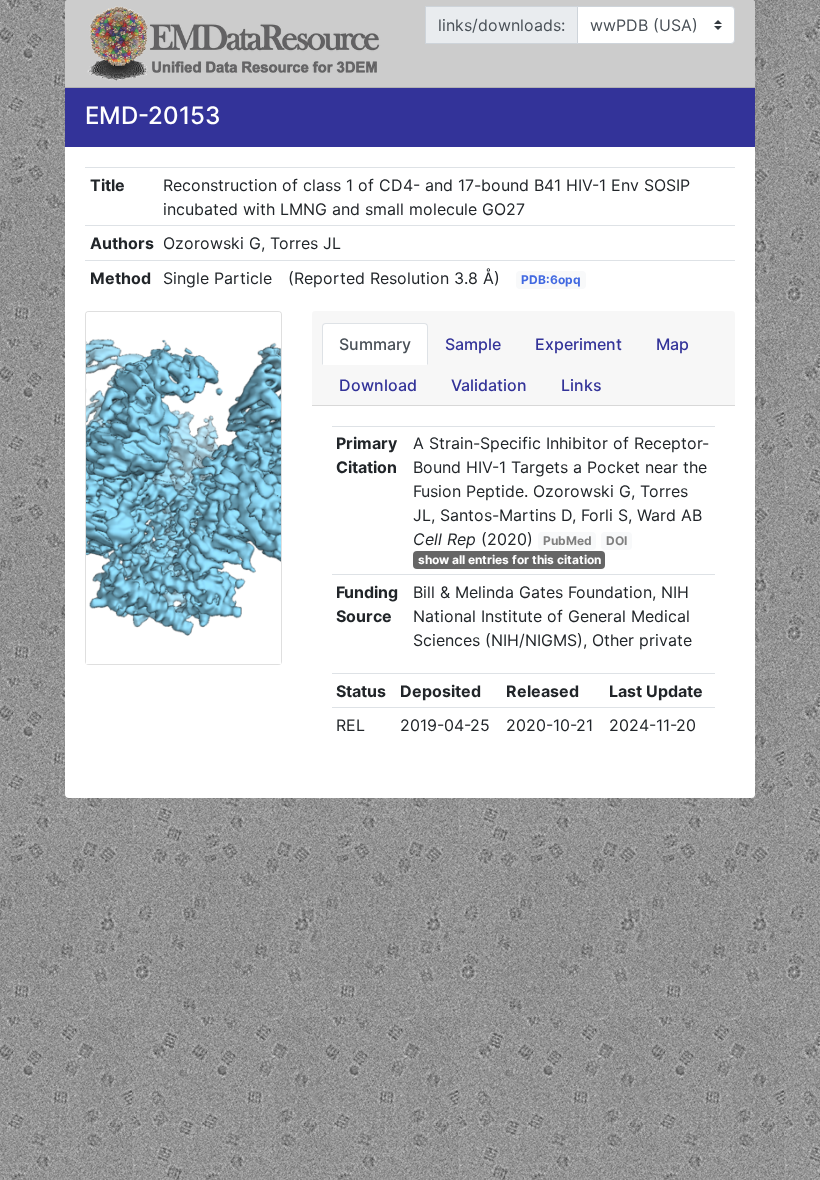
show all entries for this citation (509, 559)
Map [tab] (672, 344)
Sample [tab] (473, 344)
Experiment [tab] (578, 344)
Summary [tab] (375, 344)
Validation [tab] (489, 385)
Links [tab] (581, 385)
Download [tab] (378, 385)
